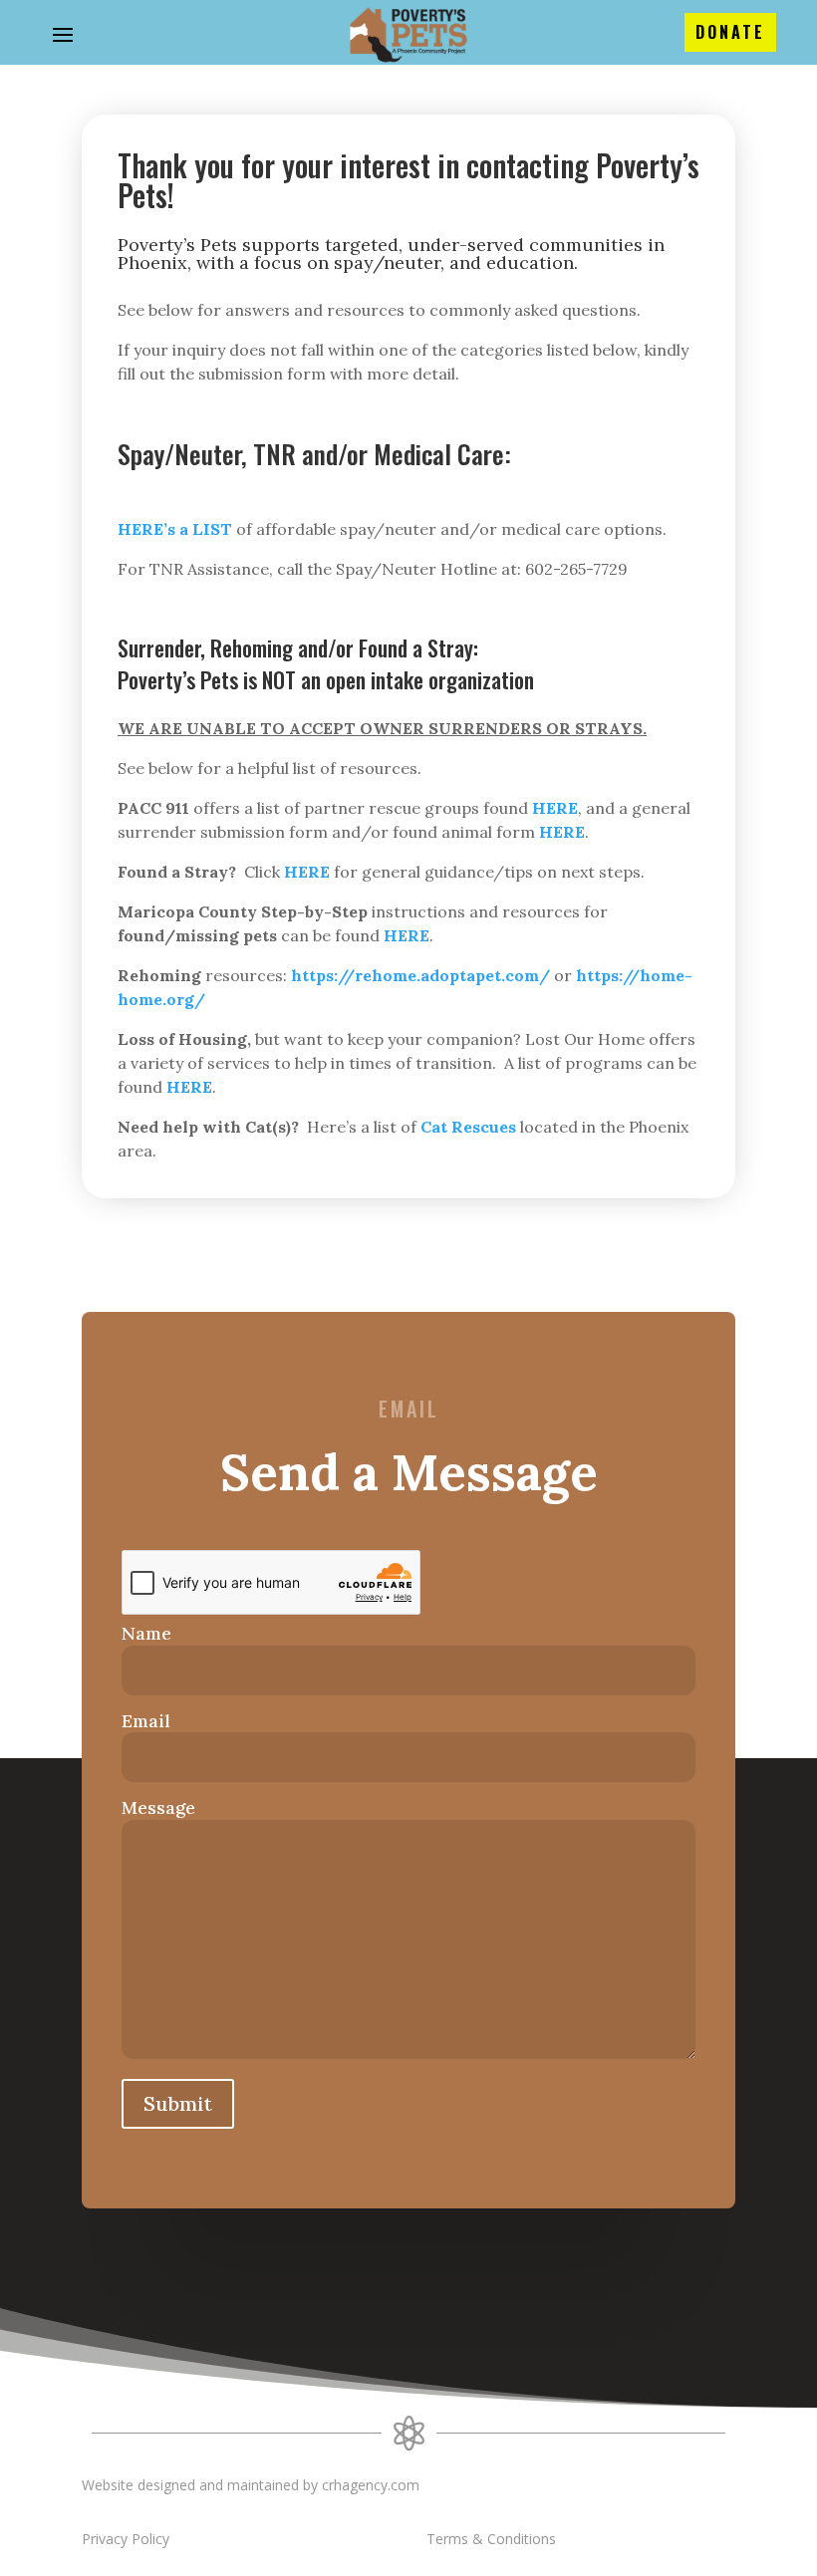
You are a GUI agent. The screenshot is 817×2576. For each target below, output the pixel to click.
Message (158, 1807)
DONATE (730, 32)
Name (146, 1633)
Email (146, 1721)
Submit (178, 2103)
